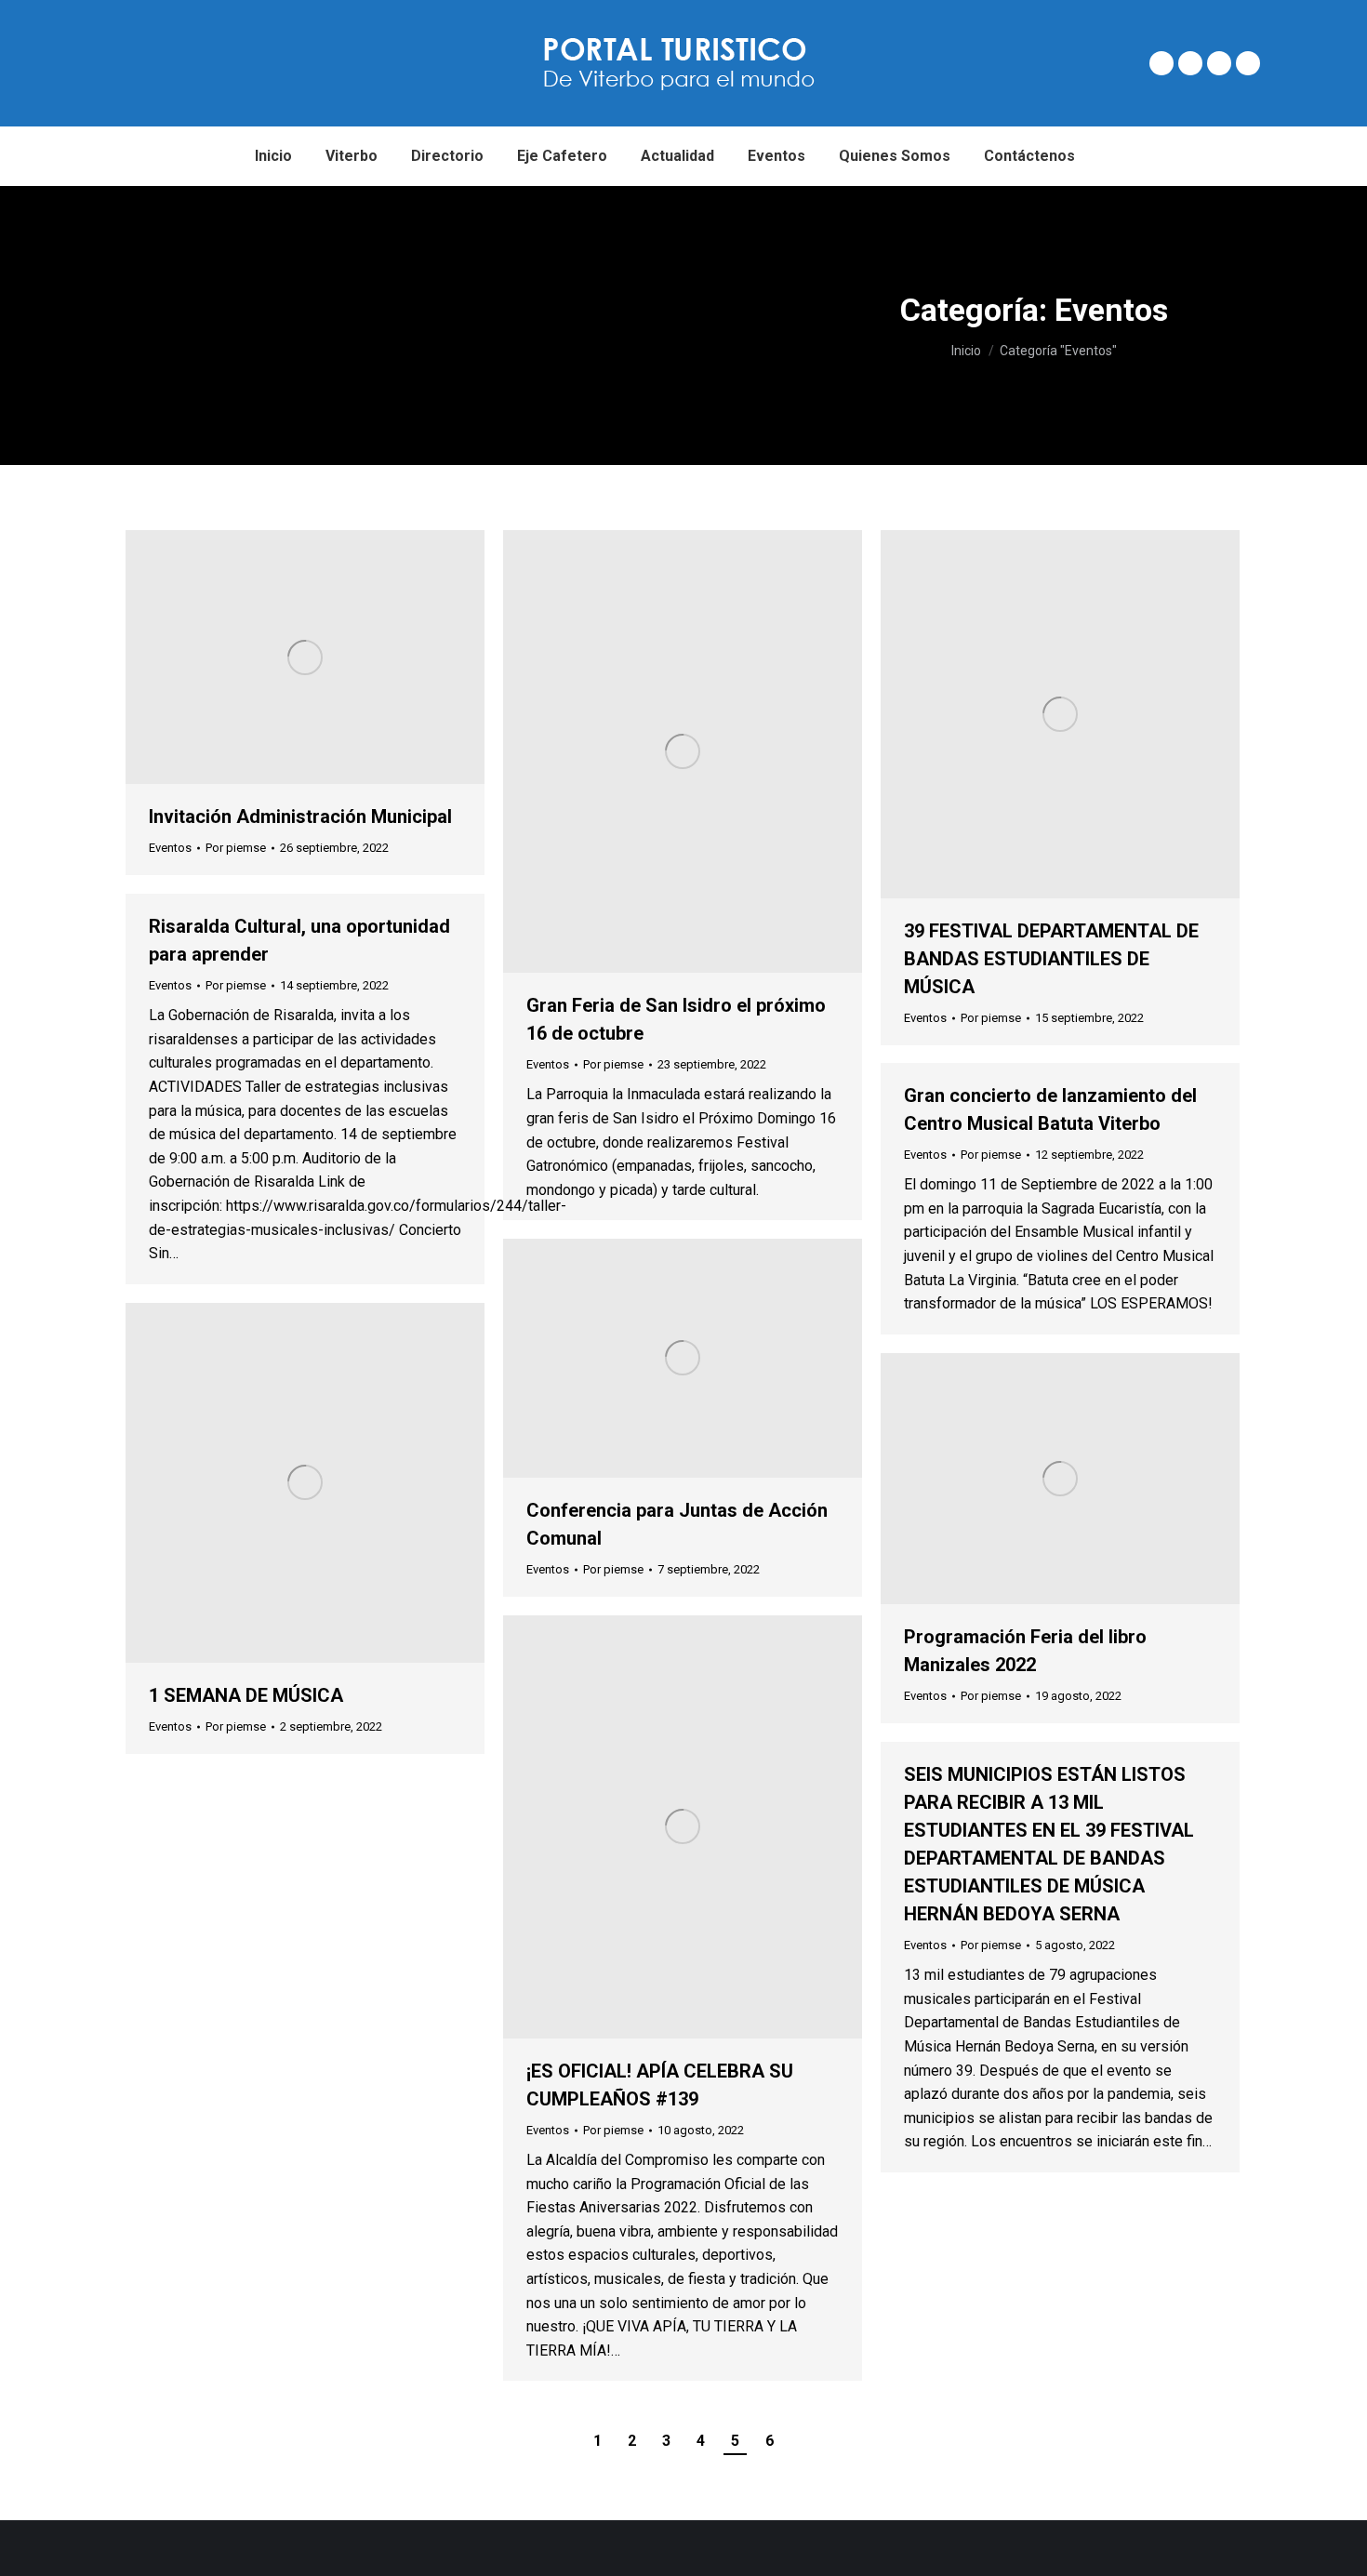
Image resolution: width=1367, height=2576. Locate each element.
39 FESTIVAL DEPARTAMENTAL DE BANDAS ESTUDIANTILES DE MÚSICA (1051, 959)
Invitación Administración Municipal (300, 817)
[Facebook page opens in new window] (1161, 63)
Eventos (170, 848)
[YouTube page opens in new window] (1248, 63)
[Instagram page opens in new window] (1219, 63)
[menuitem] (273, 156)
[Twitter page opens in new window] (1190, 63)
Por (236, 848)
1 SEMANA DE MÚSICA (246, 1695)
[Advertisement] (351, 325)
